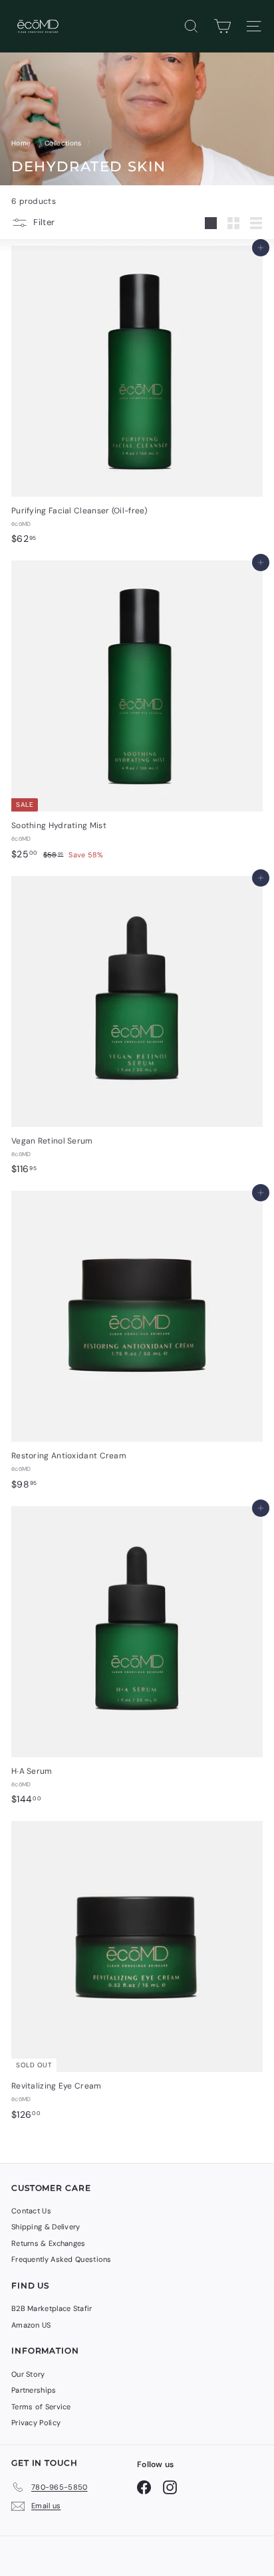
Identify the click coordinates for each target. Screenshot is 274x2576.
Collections (64, 143)
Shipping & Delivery (46, 2227)
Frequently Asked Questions (62, 2259)
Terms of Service (41, 2407)
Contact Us (31, 2211)
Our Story (28, 2374)
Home (22, 143)
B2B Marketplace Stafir (52, 2308)
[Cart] (222, 26)
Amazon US (31, 2325)
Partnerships (34, 2390)
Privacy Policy (36, 2423)
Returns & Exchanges (49, 2243)
